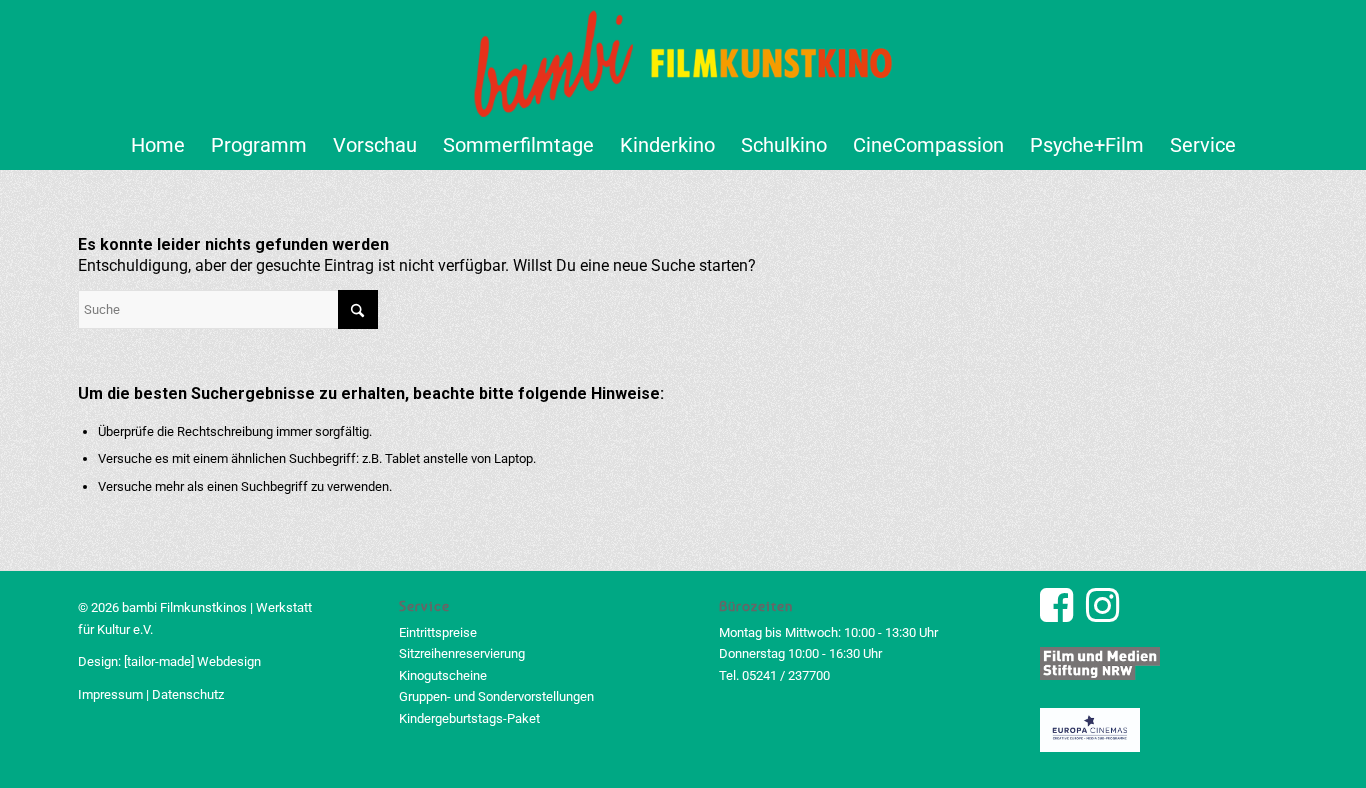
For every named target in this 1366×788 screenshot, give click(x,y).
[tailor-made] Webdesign (192, 661)
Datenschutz (188, 694)
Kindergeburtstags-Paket (469, 718)
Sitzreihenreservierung (462, 653)
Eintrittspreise (438, 632)
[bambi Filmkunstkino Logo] (683, 60)
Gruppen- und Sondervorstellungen (496, 696)
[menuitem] (158, 145)
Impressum (110, 694)
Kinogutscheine (443, 675)
